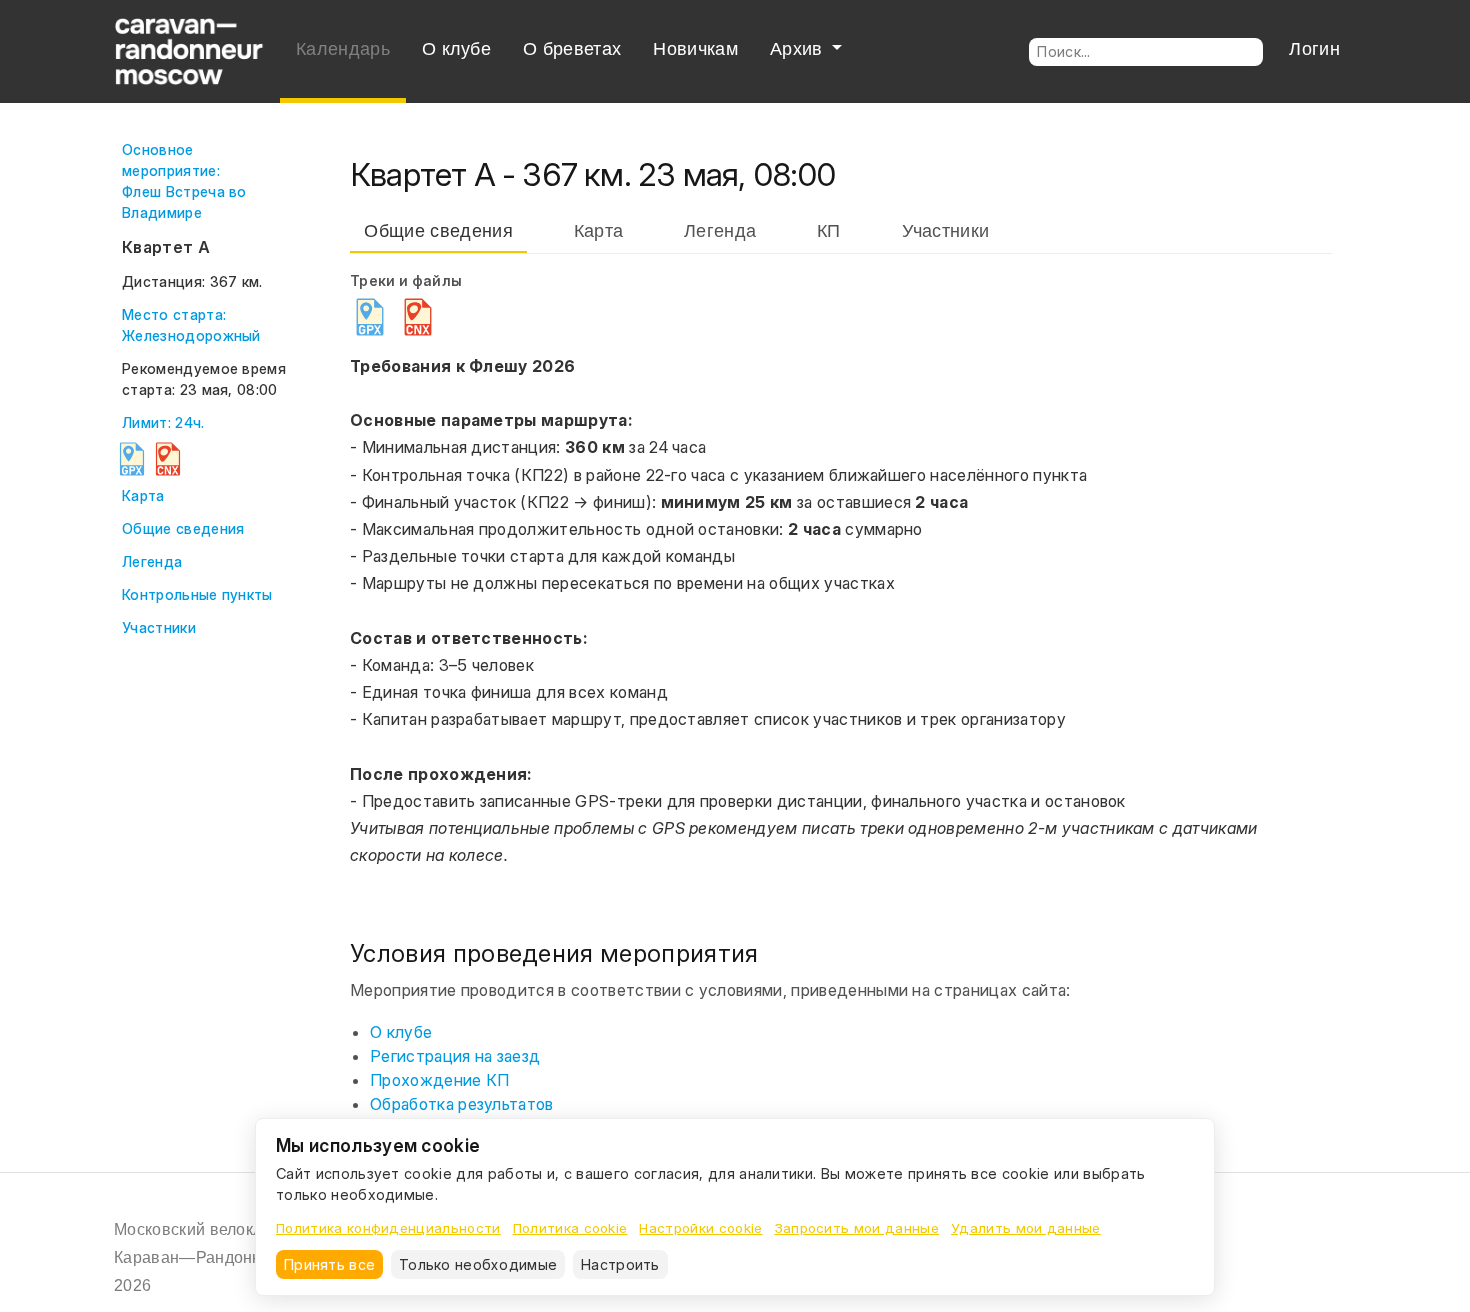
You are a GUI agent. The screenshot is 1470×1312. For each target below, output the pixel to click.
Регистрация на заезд (455, 1056)
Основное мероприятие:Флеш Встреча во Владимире (184, 181)
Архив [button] (799, 49)
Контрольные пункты (197, 594)
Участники (159, 627)
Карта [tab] (599, 231)
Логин (1314, 49)
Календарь (343, 49)
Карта (143, 495)
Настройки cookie (700, 1228)
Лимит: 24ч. (163, 422)
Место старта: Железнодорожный (191, 325)
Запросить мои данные (857, 1228)
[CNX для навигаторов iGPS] (168, 459)
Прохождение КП (439, 1080)
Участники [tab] (946, 231)
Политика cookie (570, 1228)
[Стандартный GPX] (132, 459)
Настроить (620, 1264)
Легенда (152, 561)
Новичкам (695, 49)
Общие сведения (183, 528)
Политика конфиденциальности (388, 1228)
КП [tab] (829, 231)
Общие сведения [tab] (438, 231)
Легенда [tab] (720, 231)
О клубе (456, 49)
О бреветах (572, 49)
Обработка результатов (462, 1104)
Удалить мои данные (1026, 1228)
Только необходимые (478, 1264)
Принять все (329, 1264)
